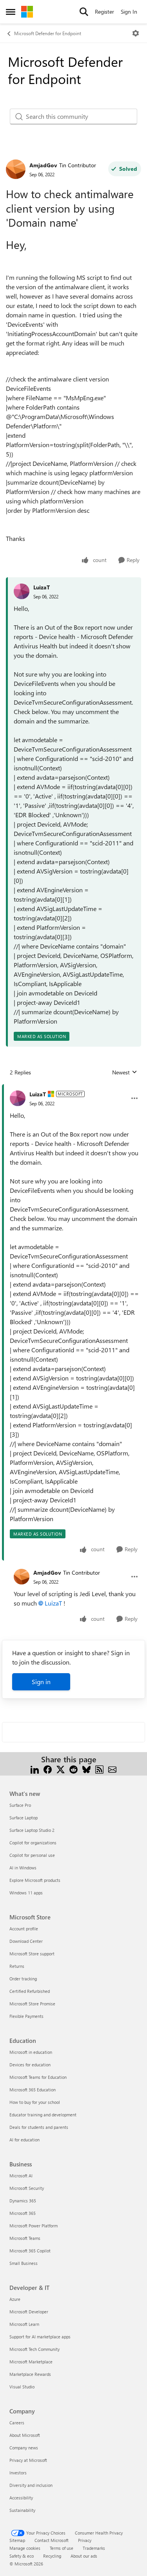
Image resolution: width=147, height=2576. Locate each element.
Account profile (24, 1929)
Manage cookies (25, 2548)
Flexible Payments (26, 2016)
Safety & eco (22, 2556)
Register (104, 12)
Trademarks (94, 2548)
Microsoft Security (27, 2188)
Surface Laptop (24, 1818)
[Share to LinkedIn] (35, 1769)
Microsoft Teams (25, 2238)
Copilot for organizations (33, 1843)
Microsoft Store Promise (32, 2004)
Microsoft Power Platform (34, 2226)
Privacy (85, 2540)
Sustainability (22, 2510)
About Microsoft (25, 2435)
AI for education (24, 2140)
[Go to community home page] (27, 12)
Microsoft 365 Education (33, 2090)
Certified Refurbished (30, 1991)
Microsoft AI (21, 2176)
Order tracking (23, 1979)
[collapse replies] (73, 1088)
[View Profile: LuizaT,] (22, 591)
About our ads (84, 2556)
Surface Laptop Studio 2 (32, 1830)
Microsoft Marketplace (31, 2362)
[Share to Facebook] (48, 1769)
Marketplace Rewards (30, 2374)
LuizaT (42, 587)
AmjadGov (43, 165)
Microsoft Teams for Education (38, 2077)
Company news (24, 2448)
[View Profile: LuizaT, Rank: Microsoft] (18, 1098)
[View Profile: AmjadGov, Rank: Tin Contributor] (16, 169)
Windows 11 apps (26, 1893)
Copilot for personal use (32, 1855)
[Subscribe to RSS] (99, 1769)
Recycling (52, 2556)
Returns (17, 1966)
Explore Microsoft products (35, 1880)
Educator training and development (43, 2115)
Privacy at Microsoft (28, 2460)
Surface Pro (20, 1805)
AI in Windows (23, 1868)
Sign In (129, 12)
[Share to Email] (112, 1769)
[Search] (84, 12)
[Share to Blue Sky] (86, 1769)
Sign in (41, 1682)
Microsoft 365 (23, 2213)
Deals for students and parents (39, 2127)
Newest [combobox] (125, 1072)
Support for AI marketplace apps (40, 2337)
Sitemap (17, 2540)
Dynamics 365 (23, 2201)
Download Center (26, 1941)
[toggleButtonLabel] (136, 33)
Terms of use (62, 2548)
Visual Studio (22, 2387)
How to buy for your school (35, 2102)
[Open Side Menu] (11, 12)
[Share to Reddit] (73, 1769)
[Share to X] (61, 1769)
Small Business (24, 2263)
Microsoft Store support (32, 1954)
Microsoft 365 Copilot (30, 2251)
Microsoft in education (31, 2052)
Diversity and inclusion (31, 2485)
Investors (18, 2473)
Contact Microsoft (52, 2540)
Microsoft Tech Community (34, 2349)
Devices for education (30, 2065)
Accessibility (21, 2498)
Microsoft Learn (24, 2324)
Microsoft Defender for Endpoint (48, 33)
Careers (17, 2423)
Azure (15, 2299)
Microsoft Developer (29, 2312)
